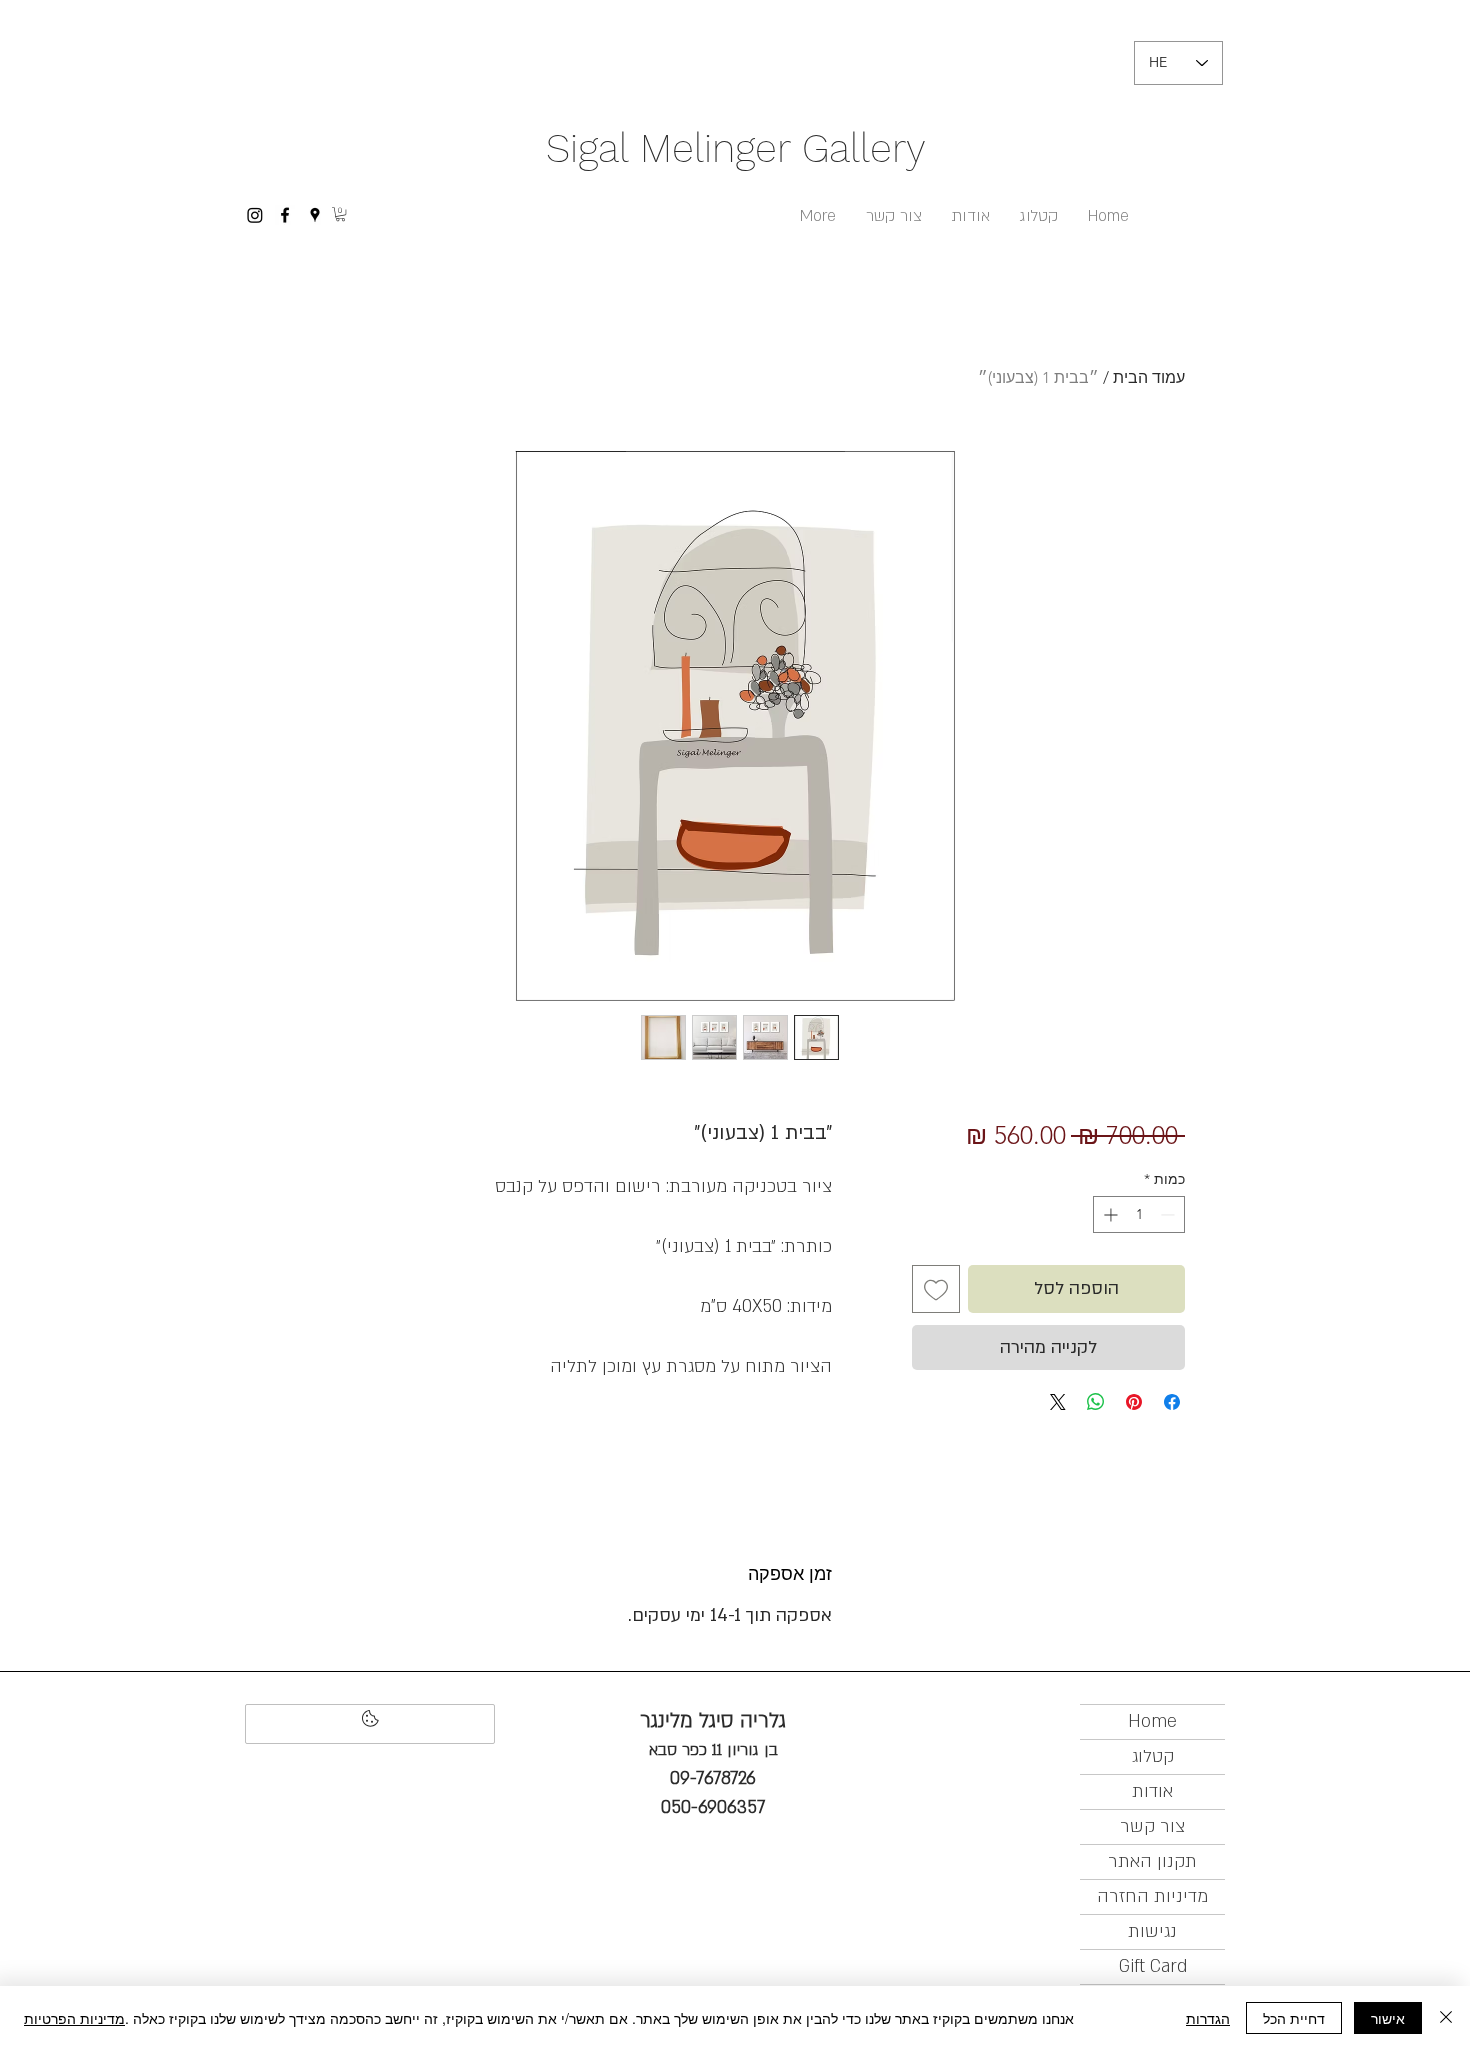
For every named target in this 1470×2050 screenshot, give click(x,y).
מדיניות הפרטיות (74, 2018)
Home (1152, 1721)
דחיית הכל (1294, 2018)
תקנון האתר (1152, 1861)
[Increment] (1108, 1214)
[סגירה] (1446, 2018)
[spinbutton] (1139, 1214)
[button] (340, 214)
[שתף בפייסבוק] (1172, 1402)
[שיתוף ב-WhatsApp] (1096, 1402)
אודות (1152, 1791)
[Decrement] (1169, 1214)
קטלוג (1153, 1756)
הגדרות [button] (1208, 2018)
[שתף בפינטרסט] (1134, 1402)
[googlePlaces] (315, 215)
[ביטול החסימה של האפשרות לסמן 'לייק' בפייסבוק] (370, 1724)
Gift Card (1153, 1966)
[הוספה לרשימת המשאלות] (936, 1289)
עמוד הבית (1149, 377)
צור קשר (1152, 1826)
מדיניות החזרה (1152, 1896)
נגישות (1152, 1931)
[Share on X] (1058, 1402)
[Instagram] (255, 215)
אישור (1388, 2018)
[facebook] (285, 215)
